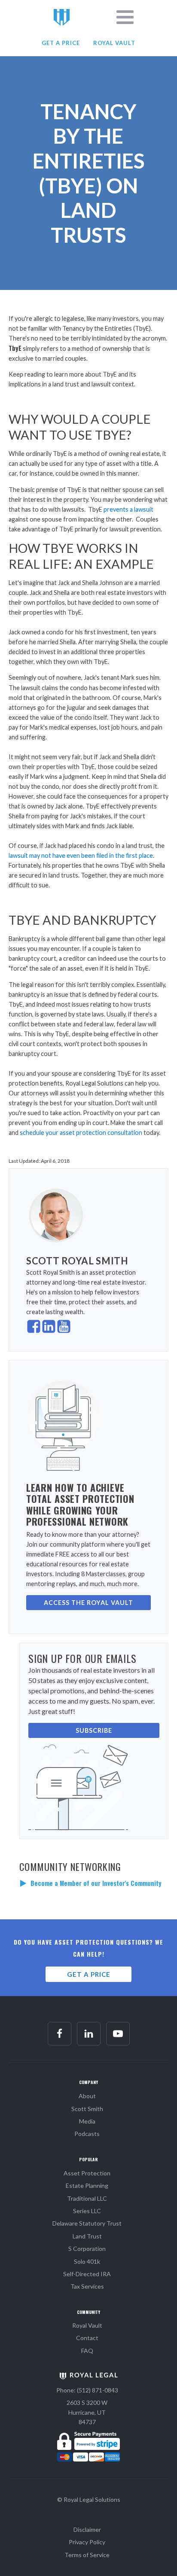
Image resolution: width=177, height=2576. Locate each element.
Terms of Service (87, 2555)
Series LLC (87, 2211)
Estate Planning (87, 2185)
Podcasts (87, 2134)
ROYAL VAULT (114, 43)
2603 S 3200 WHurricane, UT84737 (87, 2412)
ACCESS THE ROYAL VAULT (88, 1603)
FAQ (87, 2351)
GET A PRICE (61, 43)
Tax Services (87, 2286)
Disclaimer (87, 2529)
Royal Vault (87, 2325)
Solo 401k (87, 2261)
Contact (87, 2338)
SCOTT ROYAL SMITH (77, 1261)
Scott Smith (87, 2109)
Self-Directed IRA (87, 2274)
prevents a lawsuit (128, 509)
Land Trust (87, 2236)
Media (87, 2121)
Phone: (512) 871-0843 (87, 2390)
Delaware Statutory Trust (87, 2223)
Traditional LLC (87, 2198)
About (87, 2096)
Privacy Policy (87, 2542)
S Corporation (87, 2249)
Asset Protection (87, 2173)
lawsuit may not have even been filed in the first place (81, 855)
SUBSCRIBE (94, 1730)
